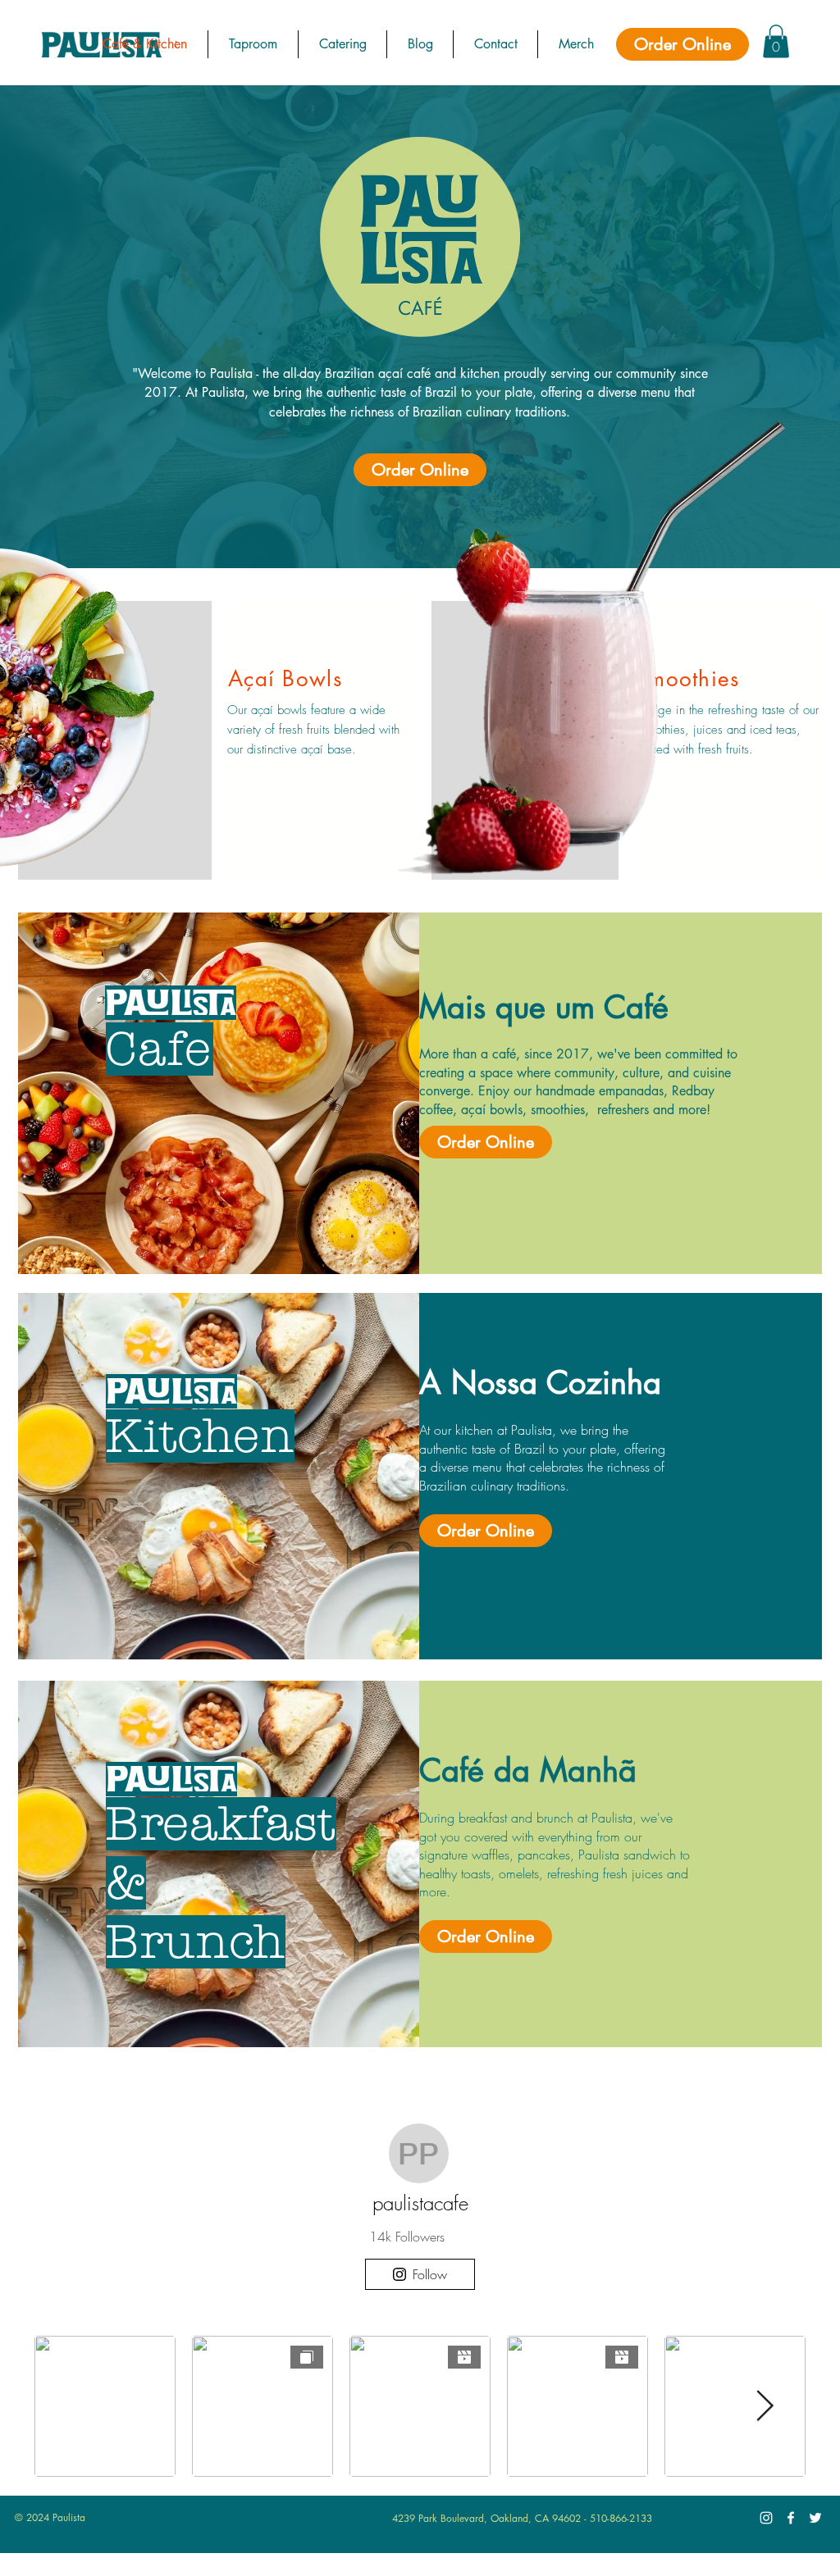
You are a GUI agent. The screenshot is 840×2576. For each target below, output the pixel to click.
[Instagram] (766, 2518)
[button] (776, 41)
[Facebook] (791, 2518)
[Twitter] (815, 2518)
